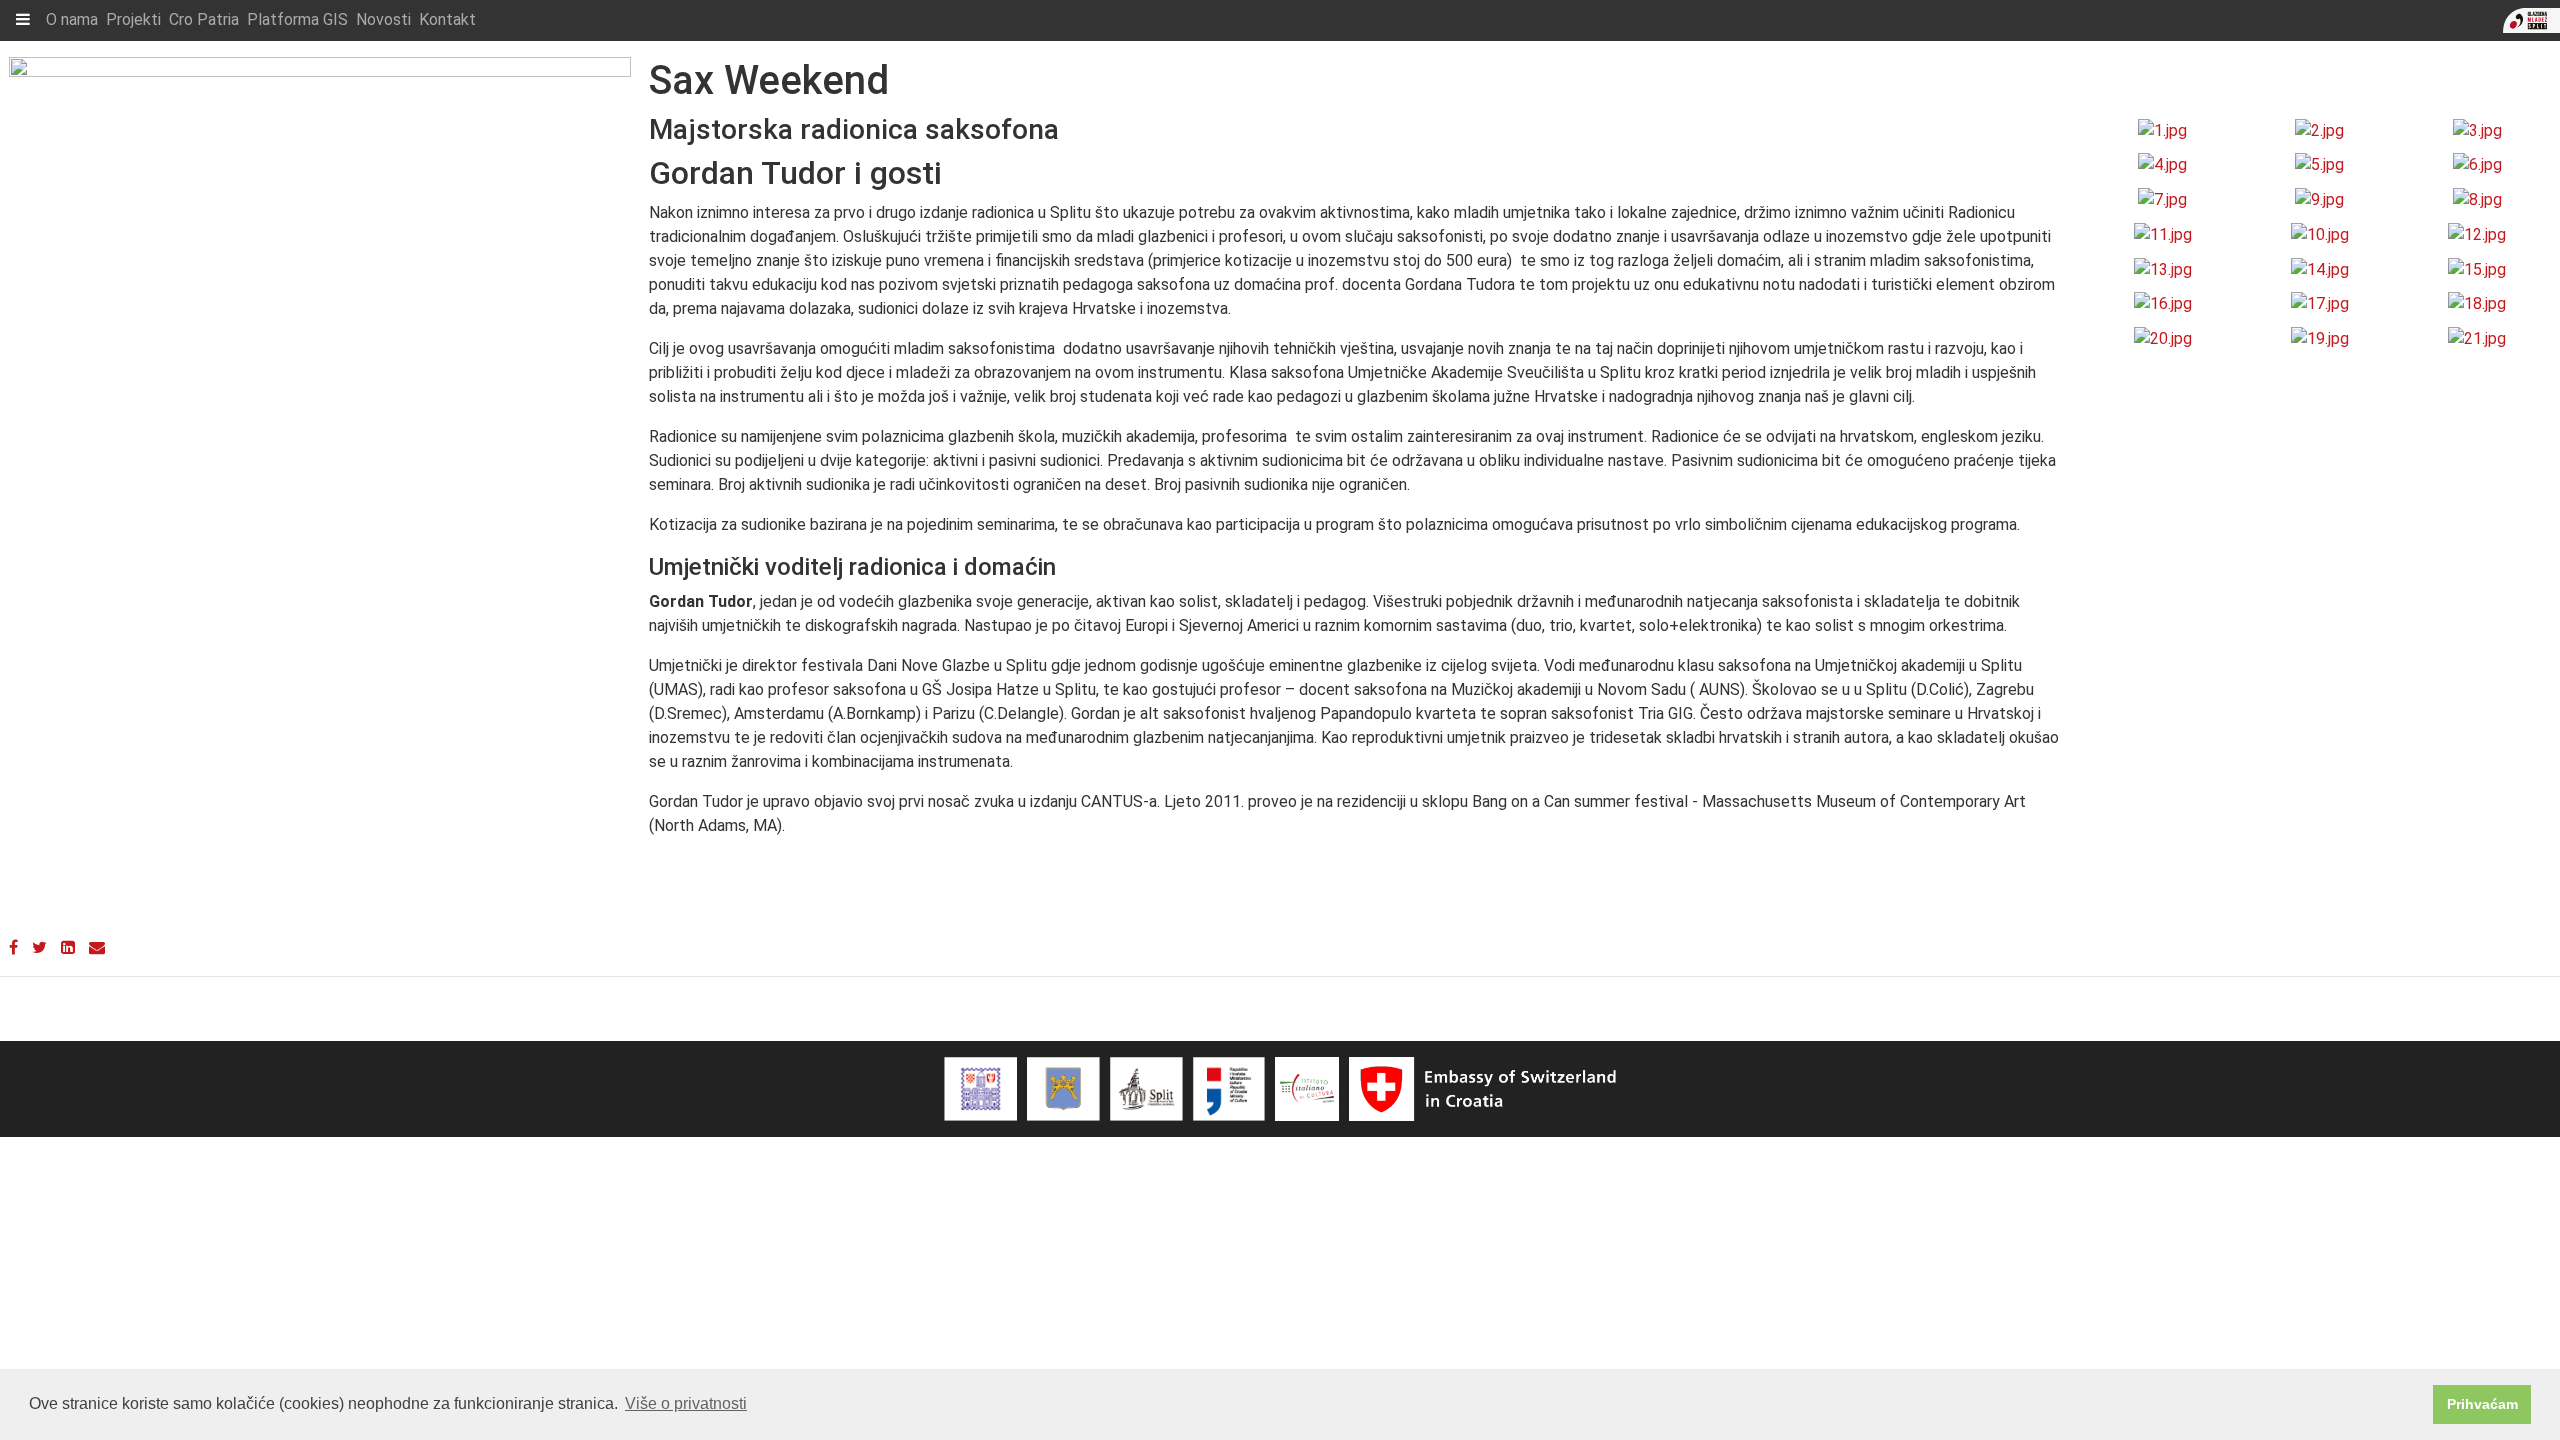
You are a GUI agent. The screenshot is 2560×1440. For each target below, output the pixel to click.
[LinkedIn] (68, 947)
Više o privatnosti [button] (686, 1403)
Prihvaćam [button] (2482, 1404)
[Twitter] (39, 947)
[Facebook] (13, 947)
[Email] (97, 947)
